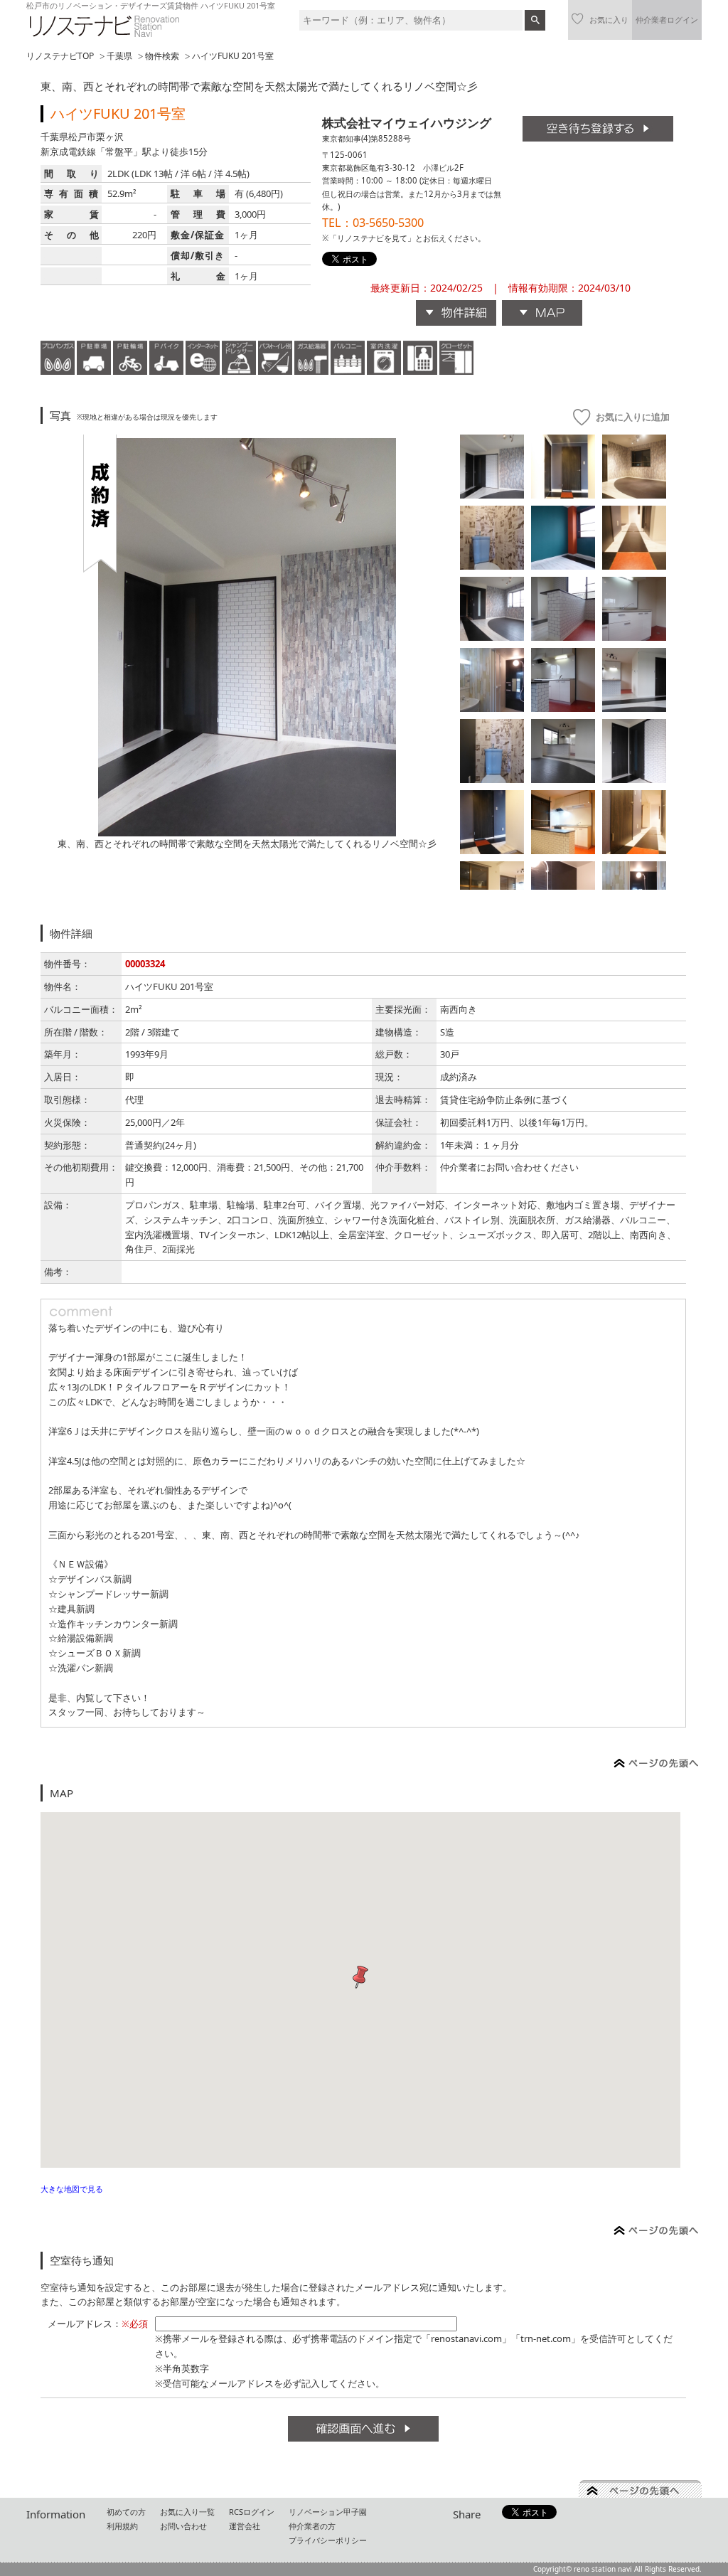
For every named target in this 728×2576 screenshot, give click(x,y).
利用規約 (122, 2526)
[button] (360, 1978)
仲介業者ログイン (667, 20)
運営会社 (245, 2526)
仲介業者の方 (312, 2526)
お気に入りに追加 (633, 417)
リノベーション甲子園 (328, 2512)
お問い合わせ (183, 2526)
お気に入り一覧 (187, 2512)
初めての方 (126, 2512)
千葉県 (119, 56)
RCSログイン (252, 2512)
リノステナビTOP (60, 56)
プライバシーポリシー (328, 2540)
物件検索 (162, 56)
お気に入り (609, 20)
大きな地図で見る (72, 2189)
